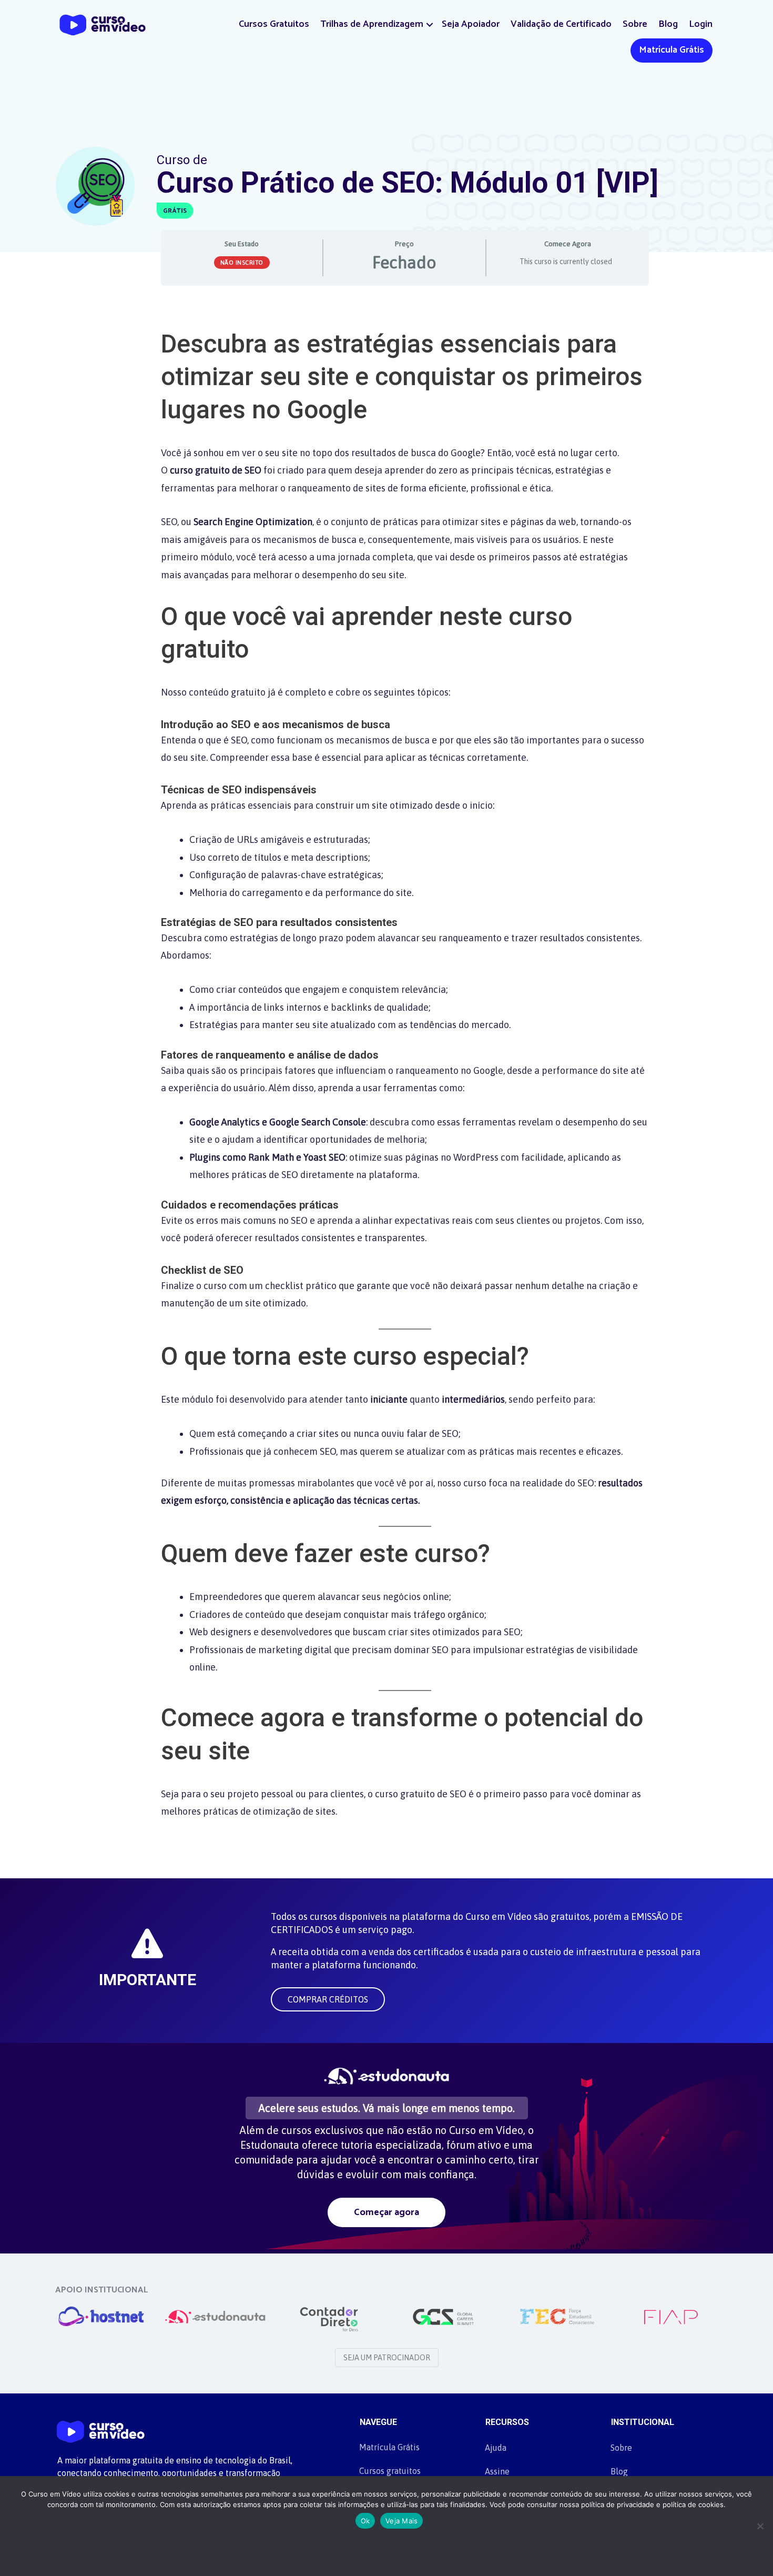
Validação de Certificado (561, 24)
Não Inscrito (242, 263)
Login (701, 24)
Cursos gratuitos (390, 2471)
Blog (668, 24)
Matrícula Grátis (672, 50)
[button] (430, 24)
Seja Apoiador (471, 24)
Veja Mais (401, 2521)
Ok (365, 2521)
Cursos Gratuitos (274, 24)
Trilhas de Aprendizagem (372, 24)
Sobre (635, 24)
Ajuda (496, 2448)
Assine (497, 2471)
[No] (760, 2526)
